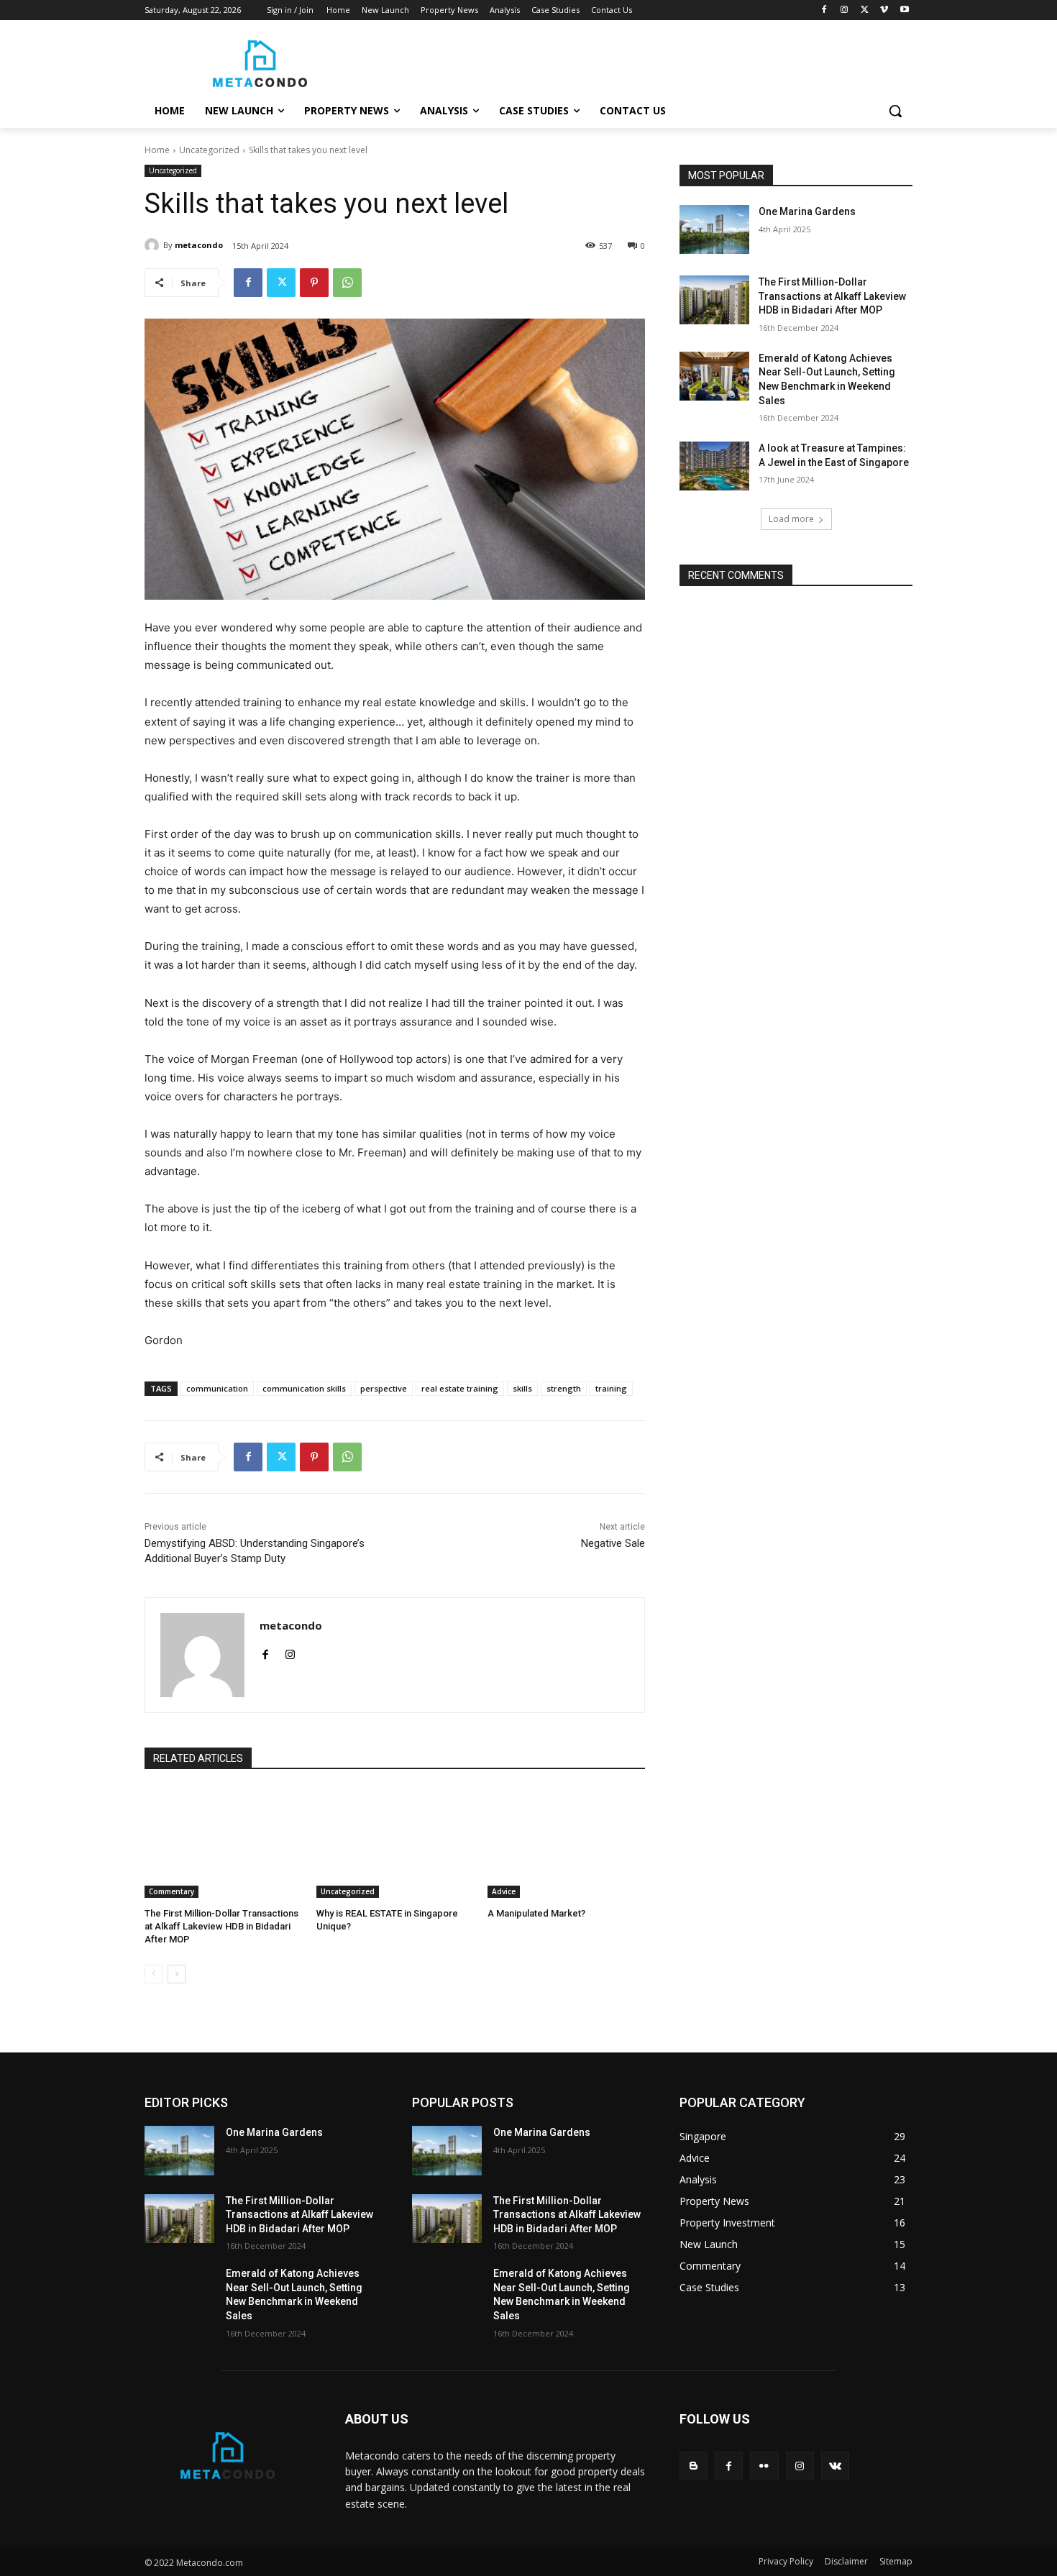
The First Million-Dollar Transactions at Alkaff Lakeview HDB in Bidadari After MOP (221, 1926)
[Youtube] (904, 10)
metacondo (199, 245)
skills (522, 1388)
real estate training (460, 1388)
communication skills (304, 1388)
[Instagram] (845, 10)
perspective (384, 1388)
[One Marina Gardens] (714, 229)
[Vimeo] (884, 10)
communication (217, 1388)
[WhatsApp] (347, 283)
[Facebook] (824, 10)
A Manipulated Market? (536, 1913)
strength (564, 1388)
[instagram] (290, 1652)
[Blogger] (694, 2466)
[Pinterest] (314, 283)
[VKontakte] (835, 2466)
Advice (504, 1891)
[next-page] (177, 1974)
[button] (895, 111)
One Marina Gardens (807, 211)
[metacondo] (154, 245)
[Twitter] (865, 10)
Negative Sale (613, 1543)
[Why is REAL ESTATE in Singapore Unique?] (395, 1843)
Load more (791, 519)
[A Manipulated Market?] (566, 1843)
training (611, 1388)
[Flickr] (764, 2466)
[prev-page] (154, 1974)
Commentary (171, 1891)
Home (157, 150)
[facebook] (265, 1652)
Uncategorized (209, 150)
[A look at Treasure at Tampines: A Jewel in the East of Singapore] (714, 466)
